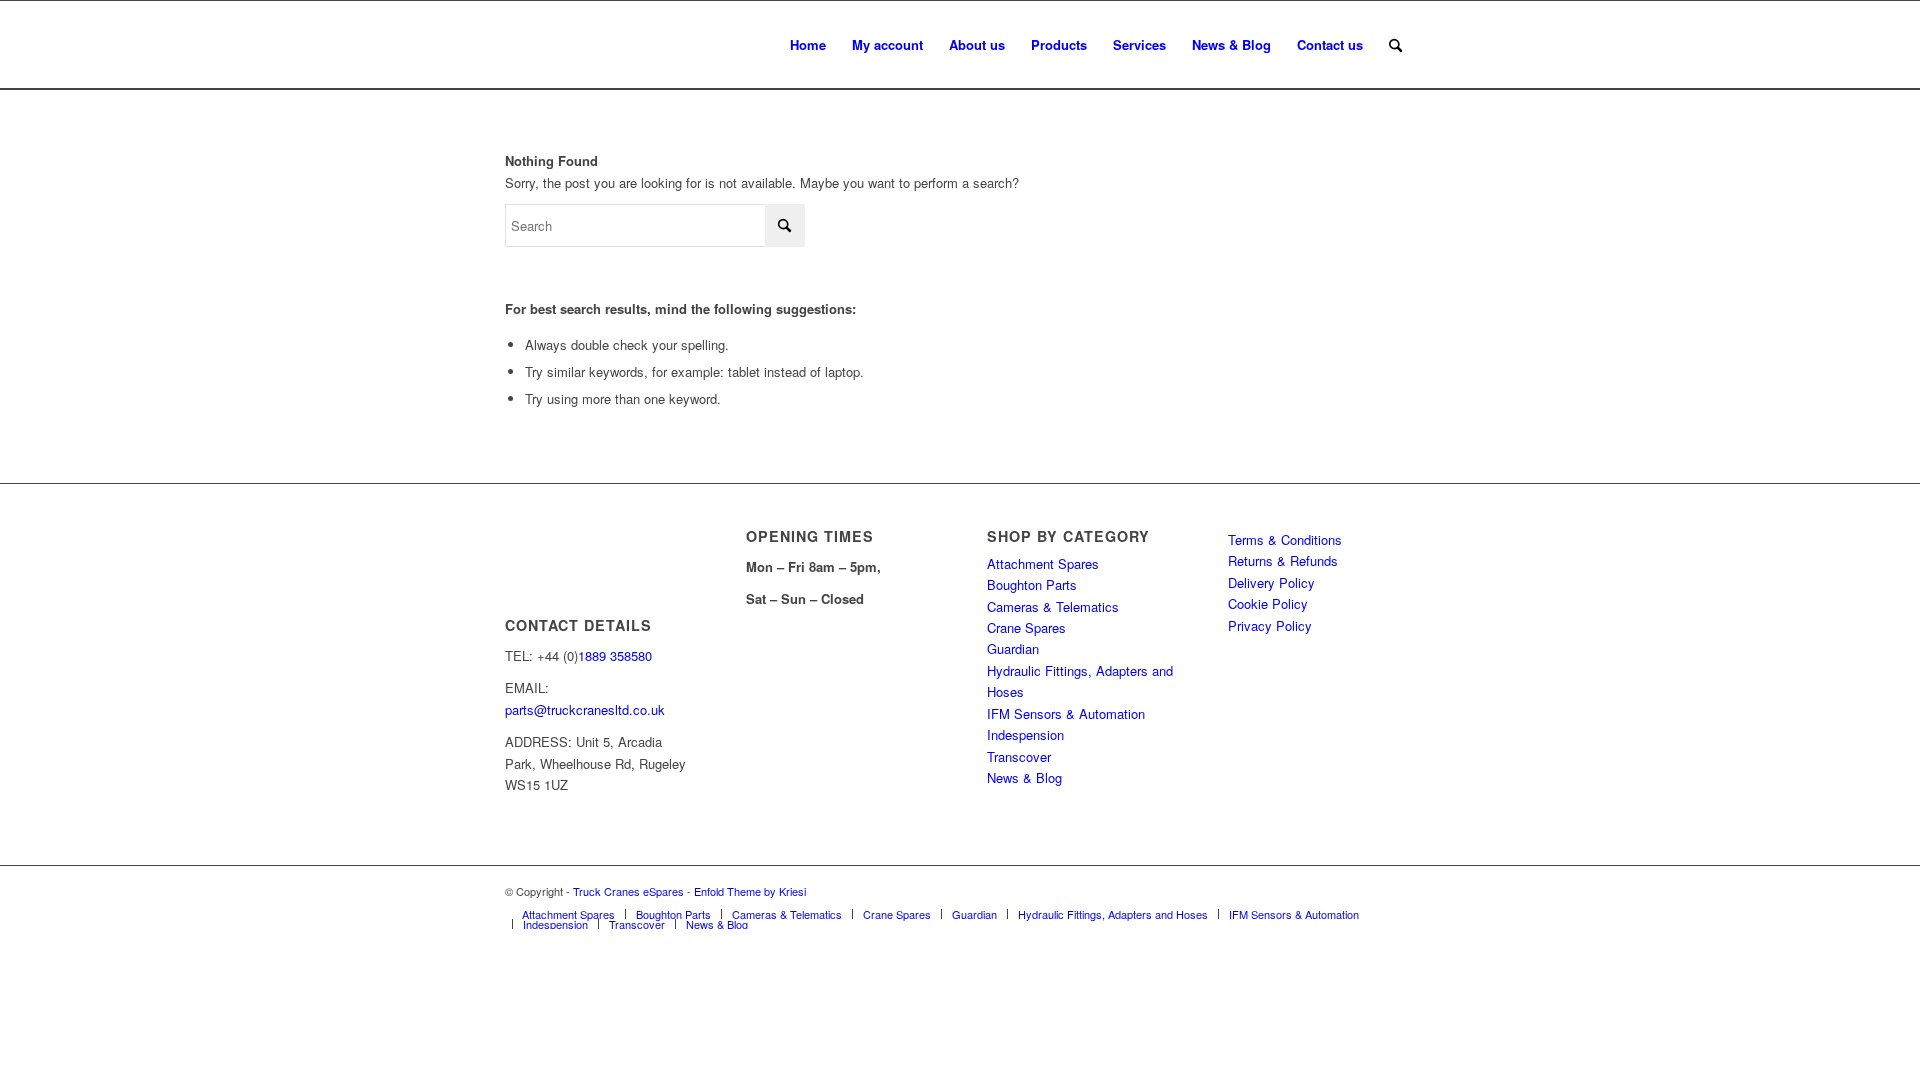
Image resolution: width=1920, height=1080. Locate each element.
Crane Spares (1026, 627)
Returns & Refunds (1283, 560)
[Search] (1395, 45)
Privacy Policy (1270, 625)
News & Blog (1024, 777)
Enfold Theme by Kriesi (750, 891)
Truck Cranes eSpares (628, 891)
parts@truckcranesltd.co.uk (585, 709)
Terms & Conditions (1285, 539)
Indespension (1025, 734)
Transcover (1019, 756)
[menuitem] (808, 45)
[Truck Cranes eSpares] (655, 45)
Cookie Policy (1268, 603)
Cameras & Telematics (1053, 606)
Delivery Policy (1271, 582)
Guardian (1013, 648)
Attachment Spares (1043, 563)
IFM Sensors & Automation (1066, 713)
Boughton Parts (1032, 584)
